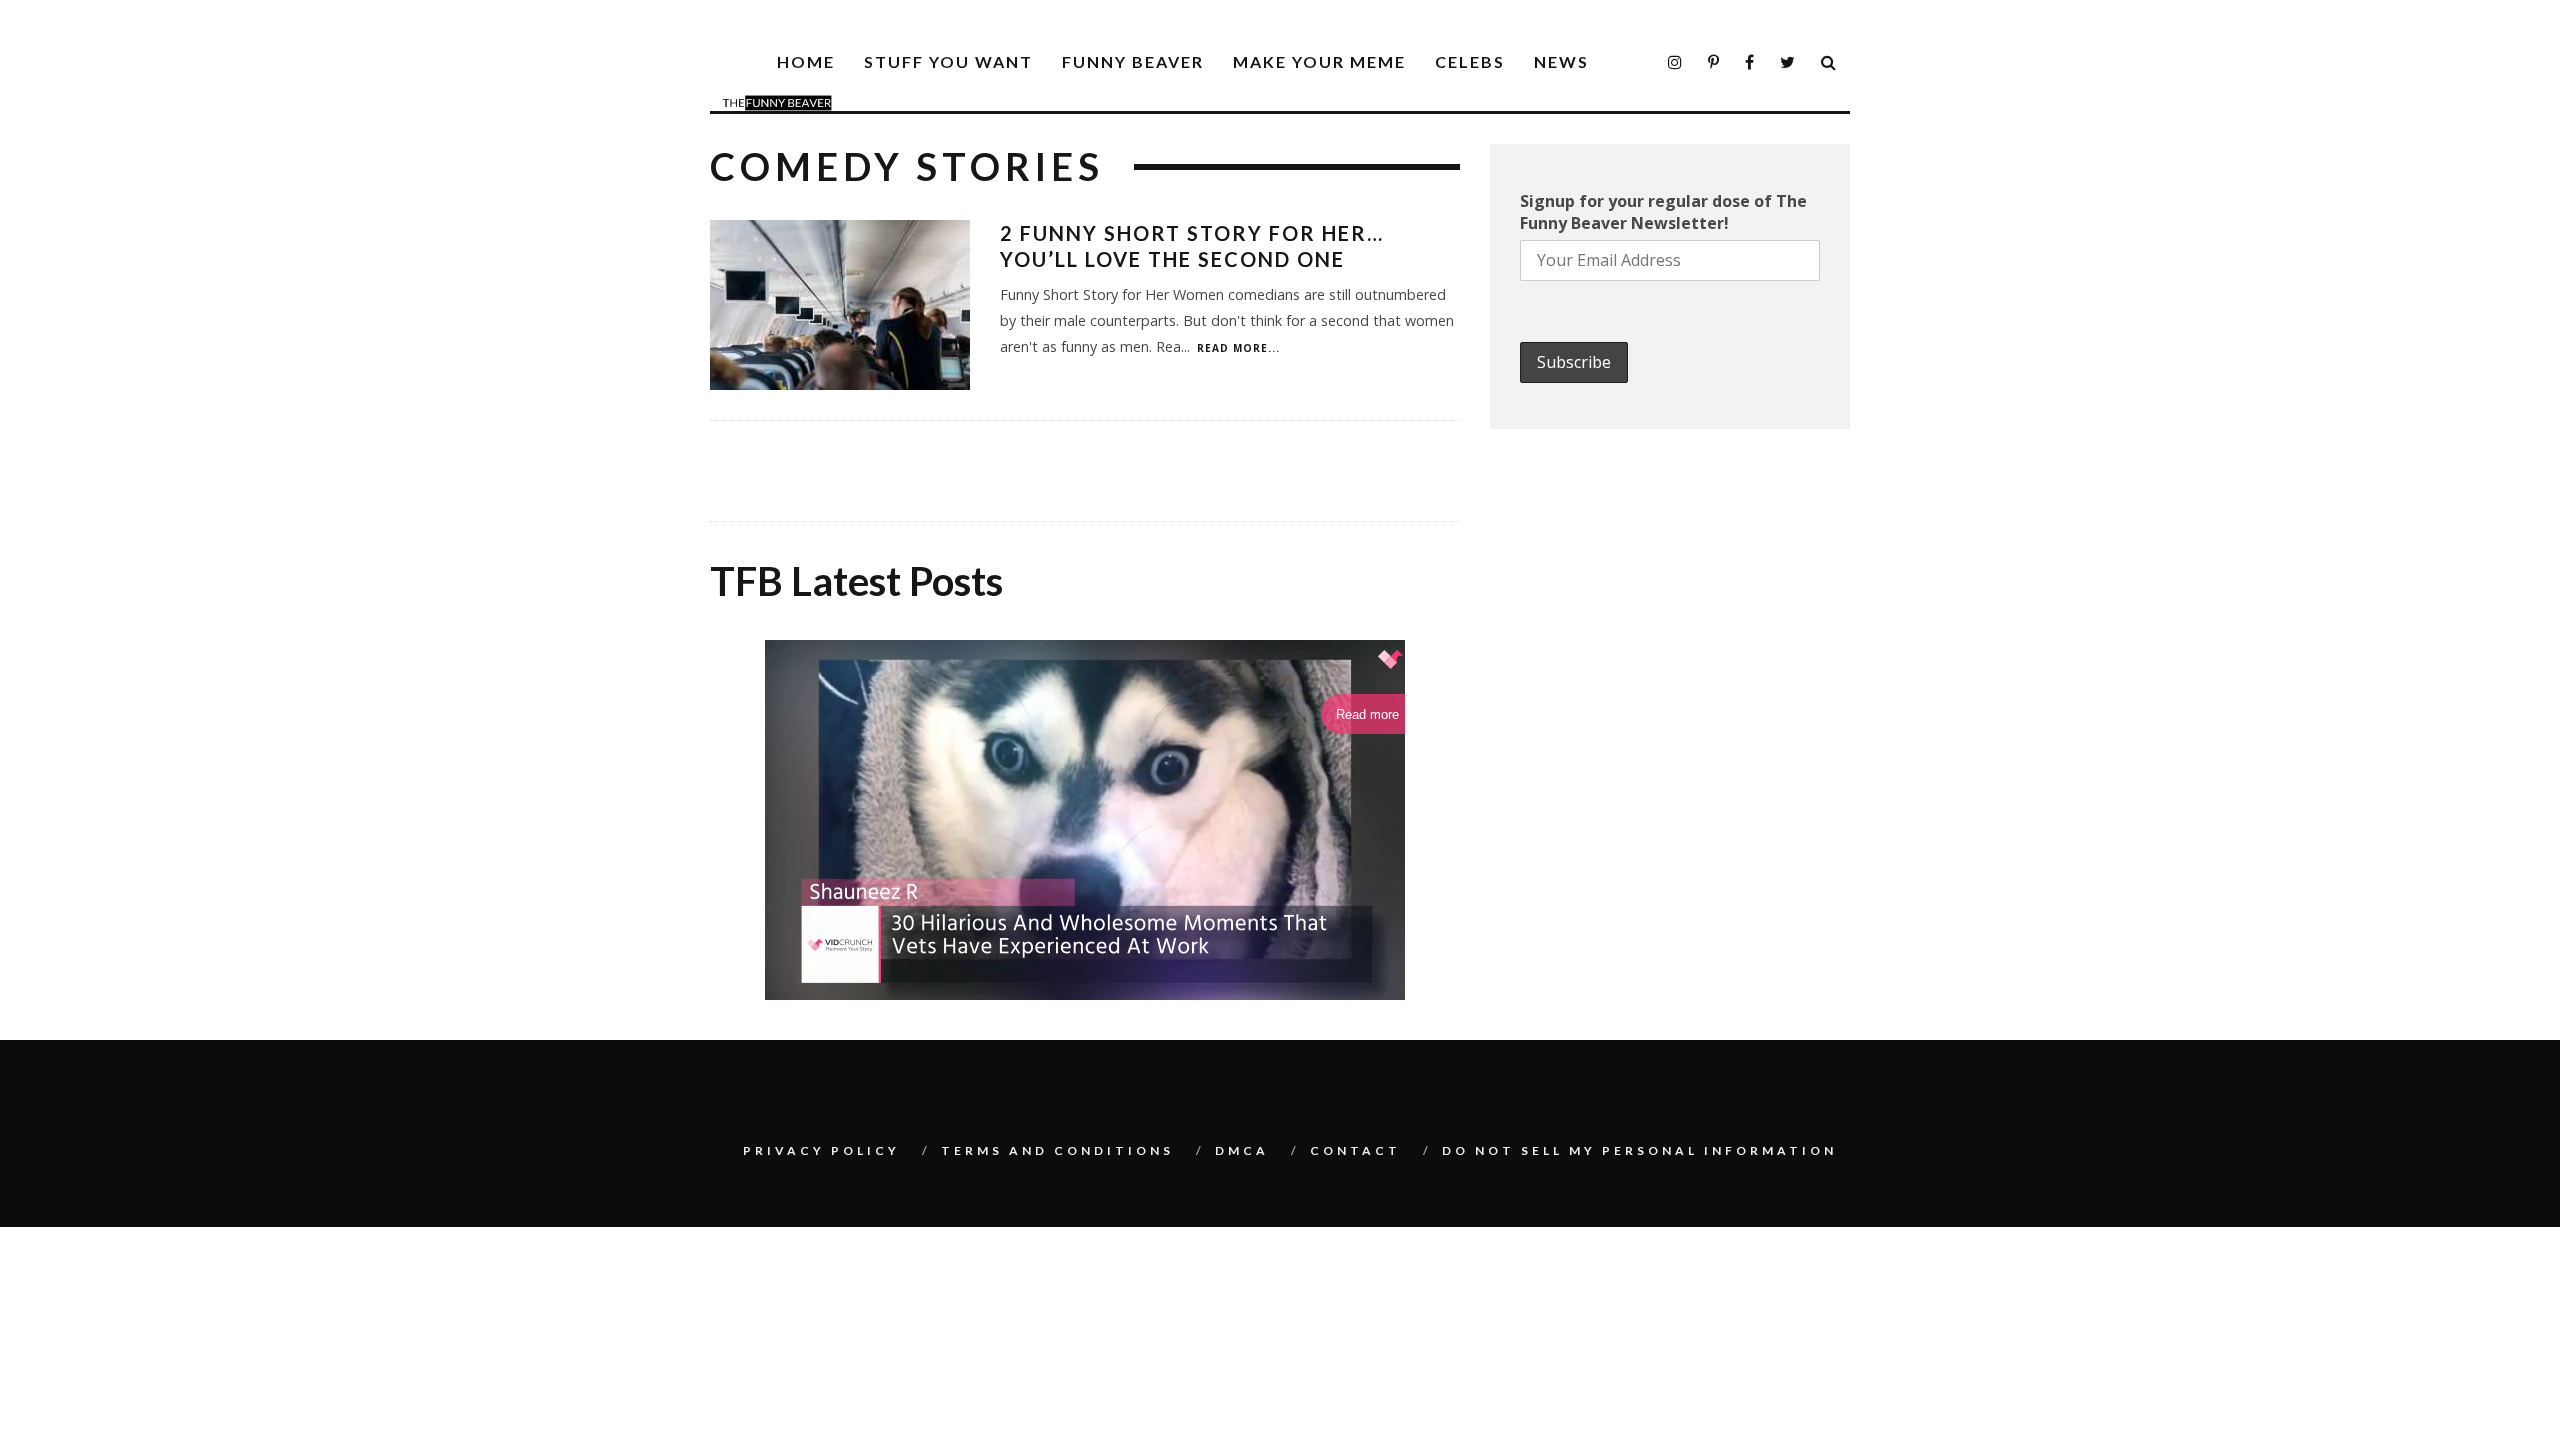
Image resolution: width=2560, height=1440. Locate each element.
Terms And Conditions (1057, 1150)
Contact (1355, 1150)
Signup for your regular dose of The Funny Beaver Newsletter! (1663, 212)
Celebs (1470, 61)
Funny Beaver (1133, 61)
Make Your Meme (1319, 61)
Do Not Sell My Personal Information (1639, 1150)
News (1561, 61)
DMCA (1242, 1150)
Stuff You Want (948, 61)
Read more (1367, 714)
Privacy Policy (821, 1150)
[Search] (1829, 62)
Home (806, 61)
